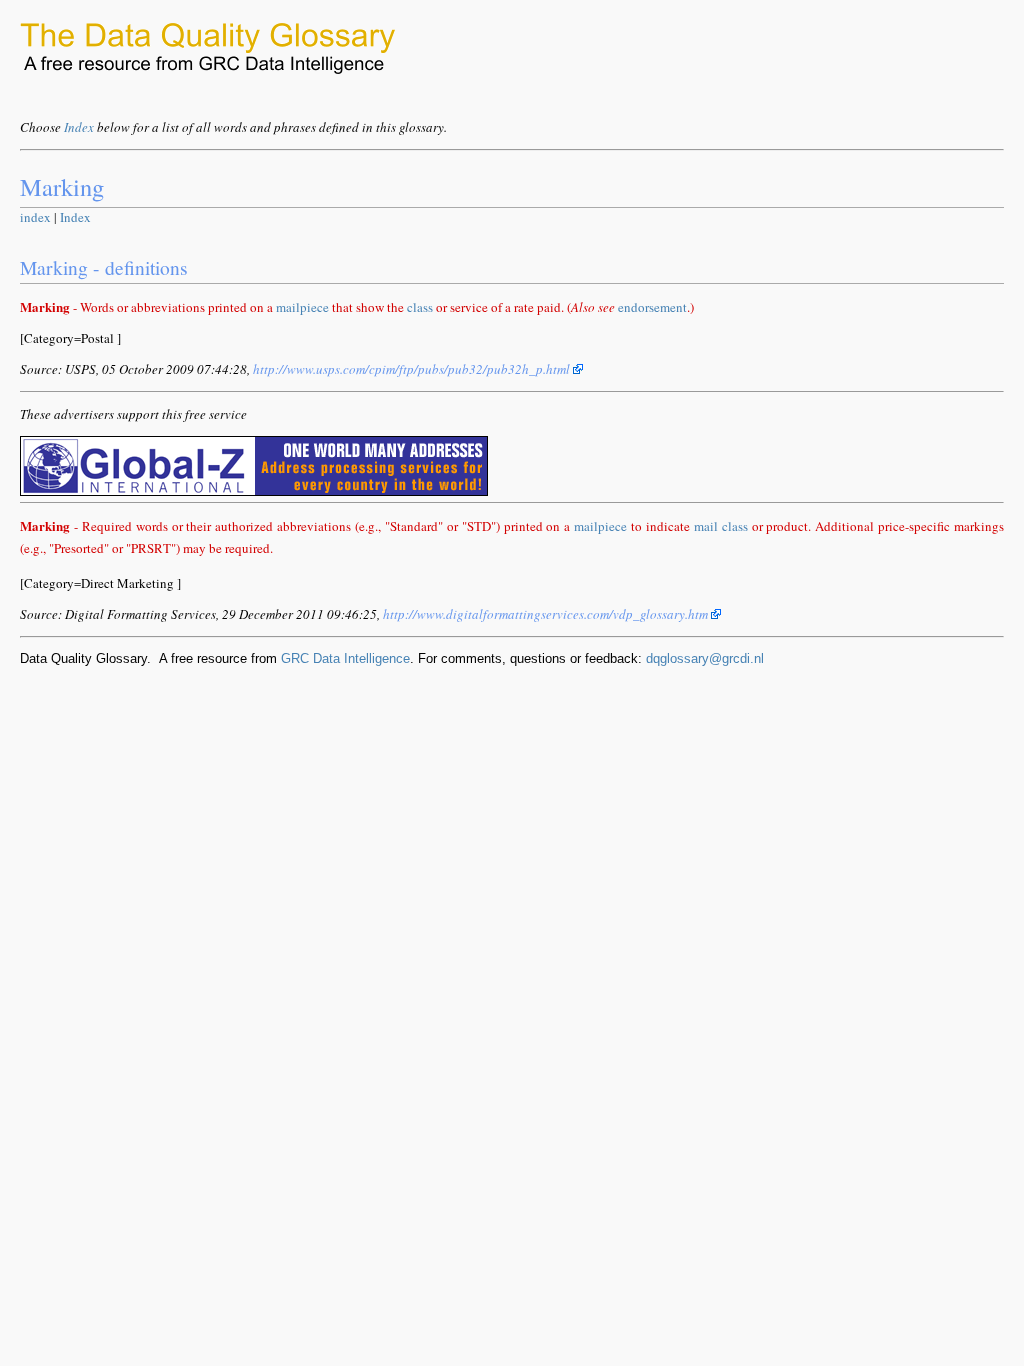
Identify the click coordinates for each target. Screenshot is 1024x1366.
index (35, 217)
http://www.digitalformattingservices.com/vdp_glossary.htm (547, 614)
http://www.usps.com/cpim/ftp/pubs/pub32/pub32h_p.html (413, 369)
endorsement (652, 307)
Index (79, 127)
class (420, 307)
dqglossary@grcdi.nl (705, 658)
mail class (721, 526)
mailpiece (302, 307)
